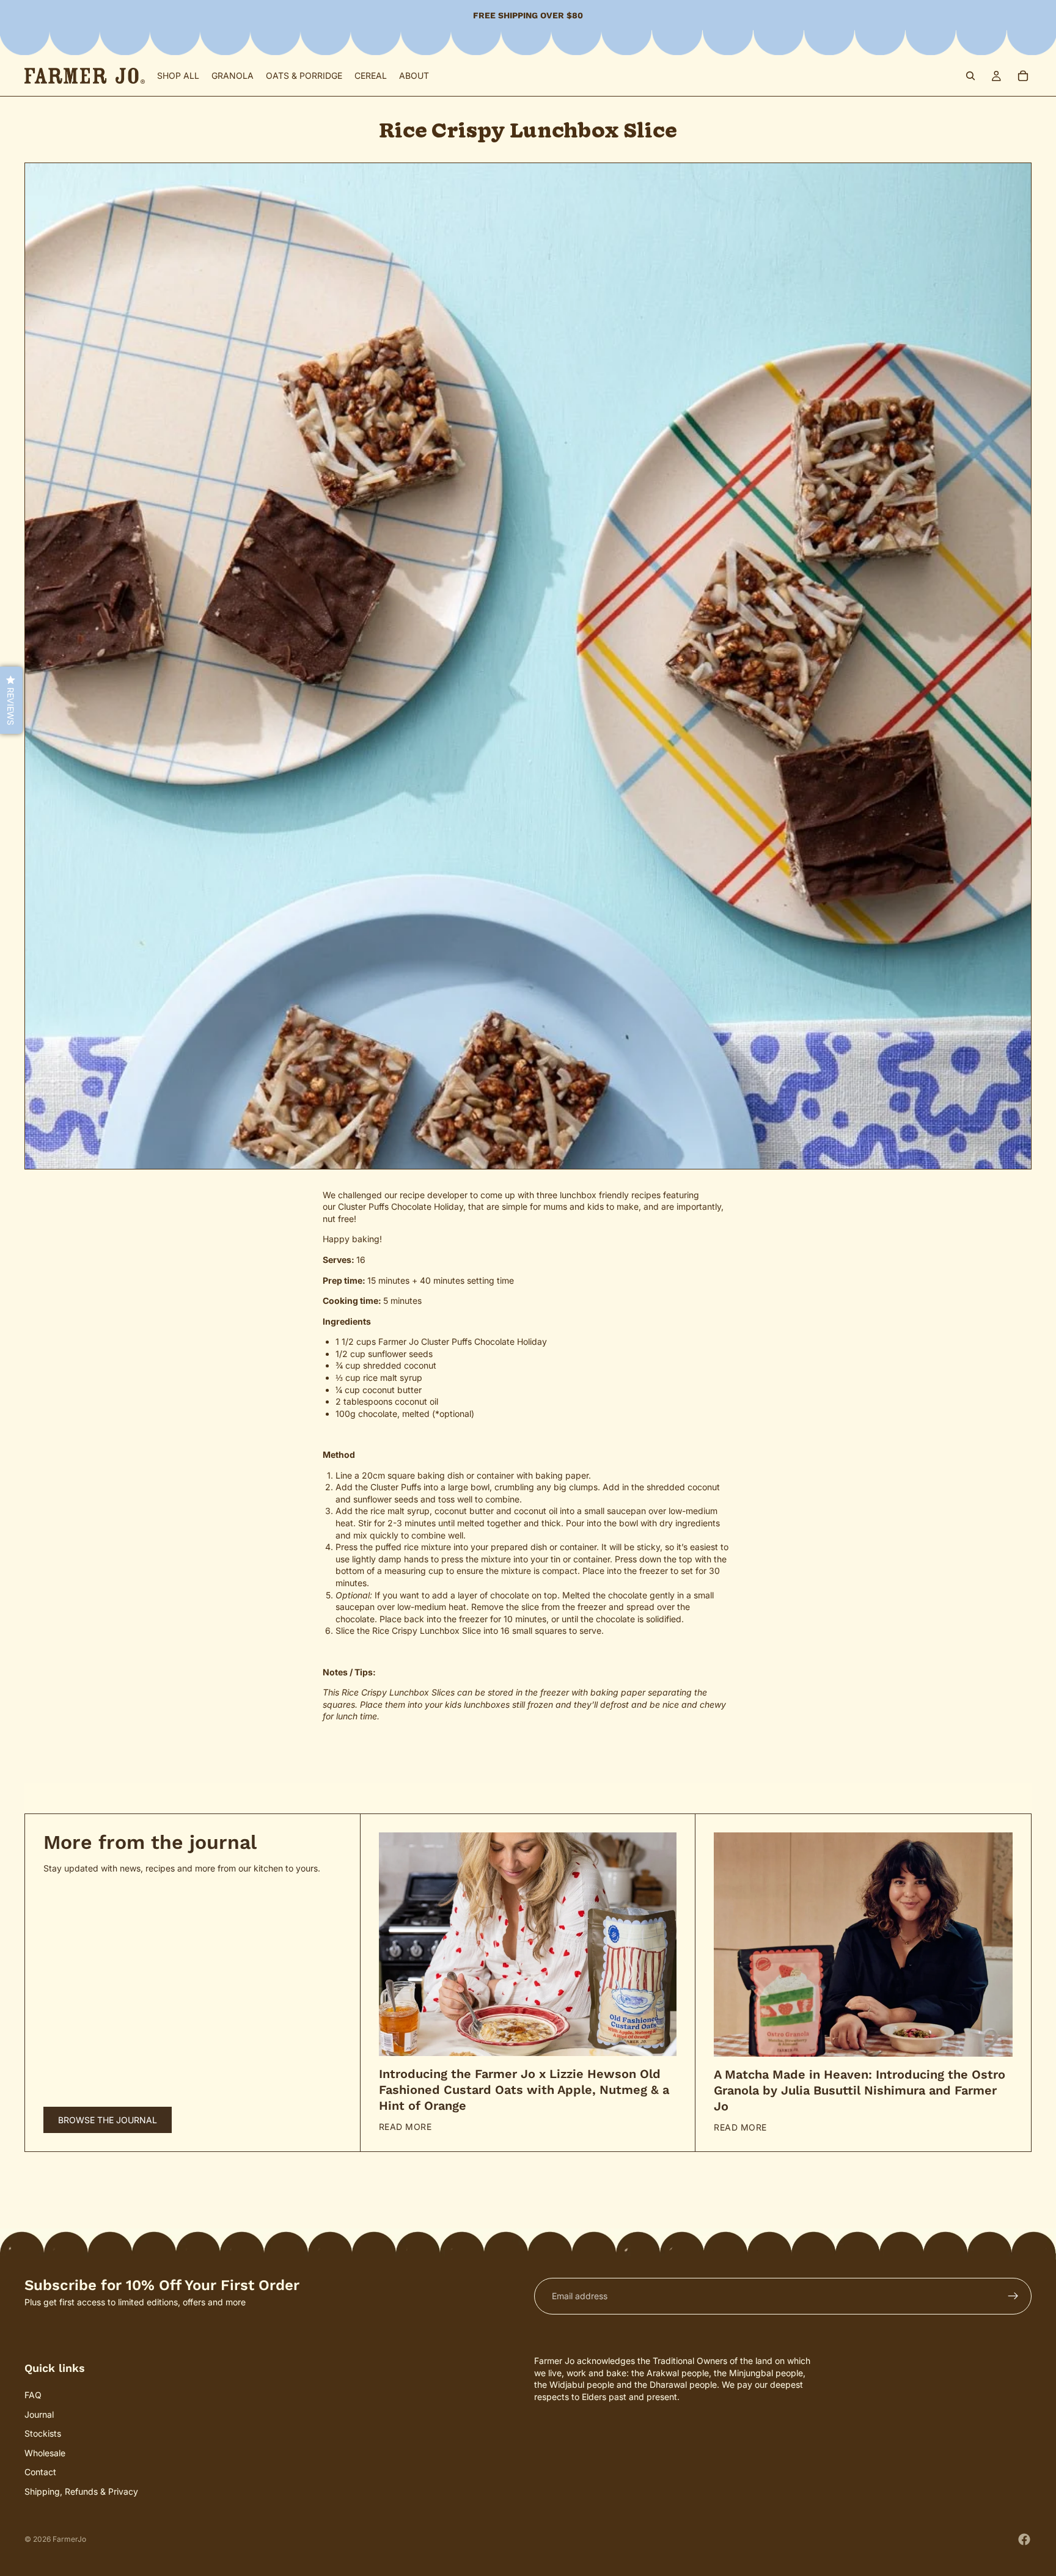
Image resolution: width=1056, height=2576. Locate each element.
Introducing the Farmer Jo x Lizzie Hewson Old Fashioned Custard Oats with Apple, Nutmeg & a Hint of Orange (524, 2090)
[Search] (970, 76)
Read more (405, 2127)
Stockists (43, 2434)
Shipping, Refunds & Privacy (81, 2491)
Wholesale (45, 2453)
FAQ (33, 2395)
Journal (39, 2414)
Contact (40, 2472)
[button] (11, 700)
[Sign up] (1013, 2296)
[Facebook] (1024, 2539)
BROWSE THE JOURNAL (108, 2120)
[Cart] (1023, 76)
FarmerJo (69, 2539)
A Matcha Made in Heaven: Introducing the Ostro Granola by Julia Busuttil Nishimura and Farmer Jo (860, 2090)
